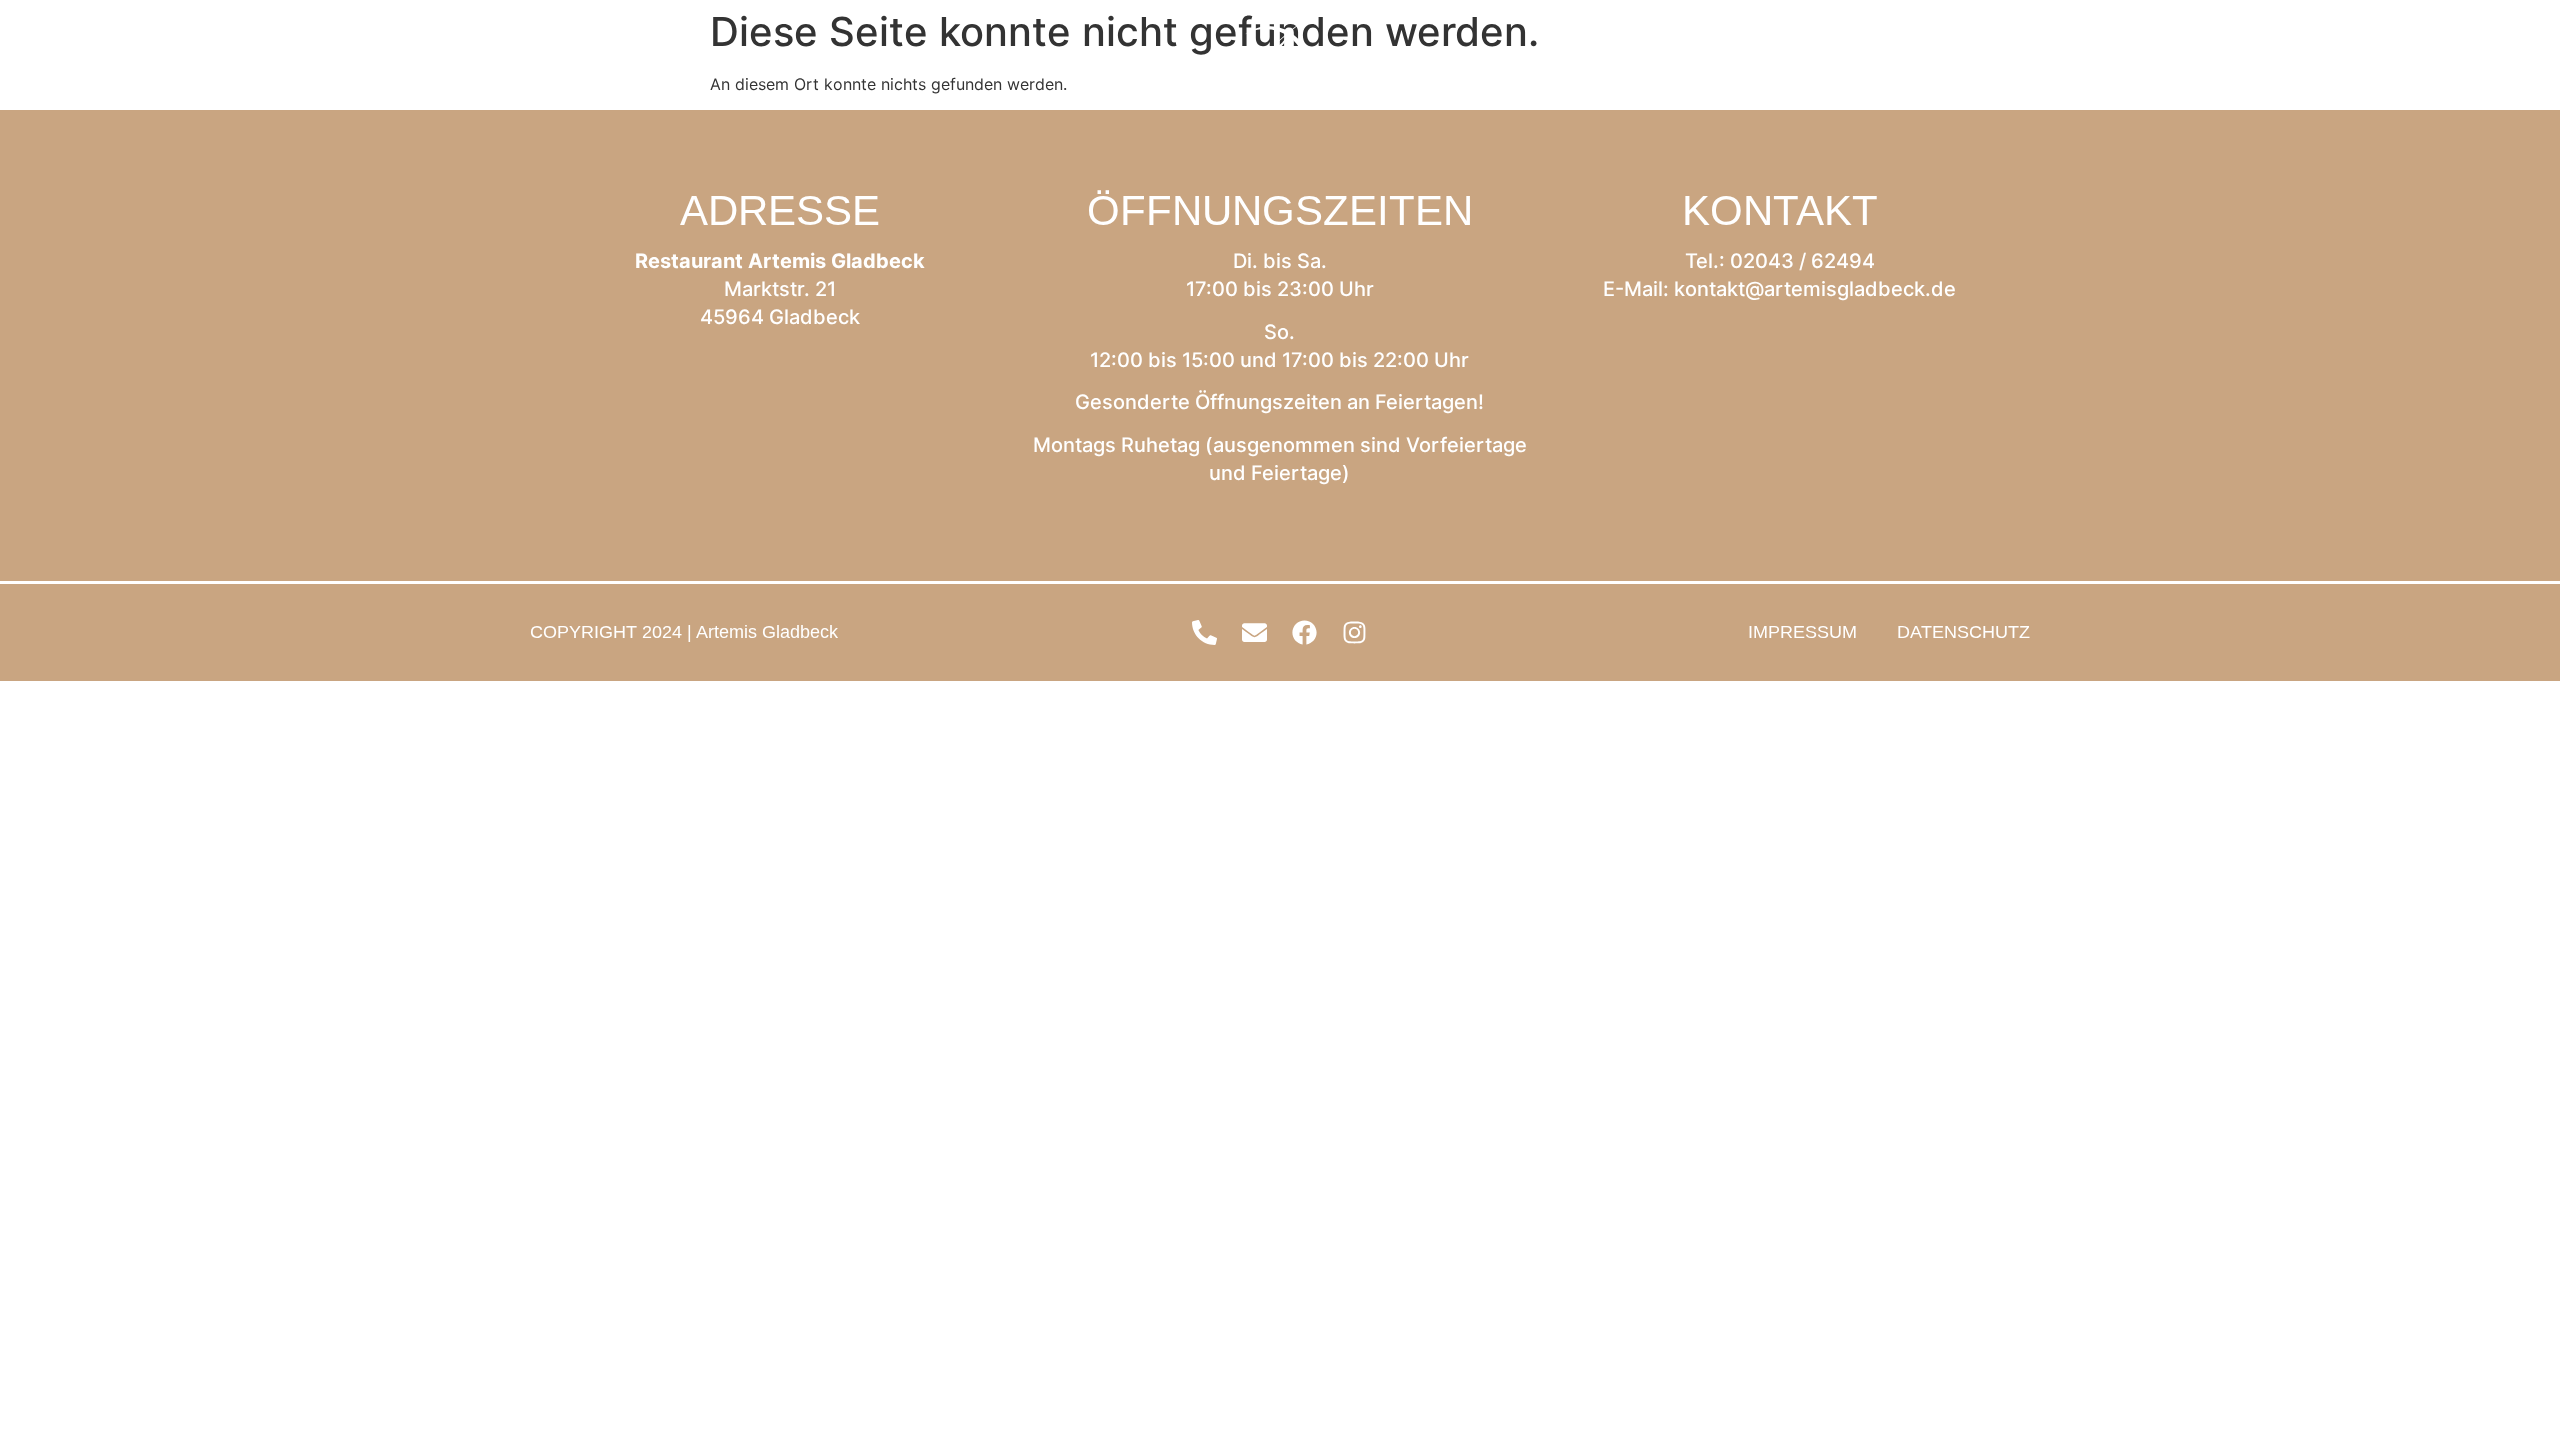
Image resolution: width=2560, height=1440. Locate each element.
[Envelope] (2415, 60)
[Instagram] (2515, 60)
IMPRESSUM (1802, 632)
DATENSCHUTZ (1963, 632)
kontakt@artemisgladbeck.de (1815, 289)
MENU (104, 60)
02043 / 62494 (1802, 261)
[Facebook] (2465, 60)
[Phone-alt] (2365, 60)
